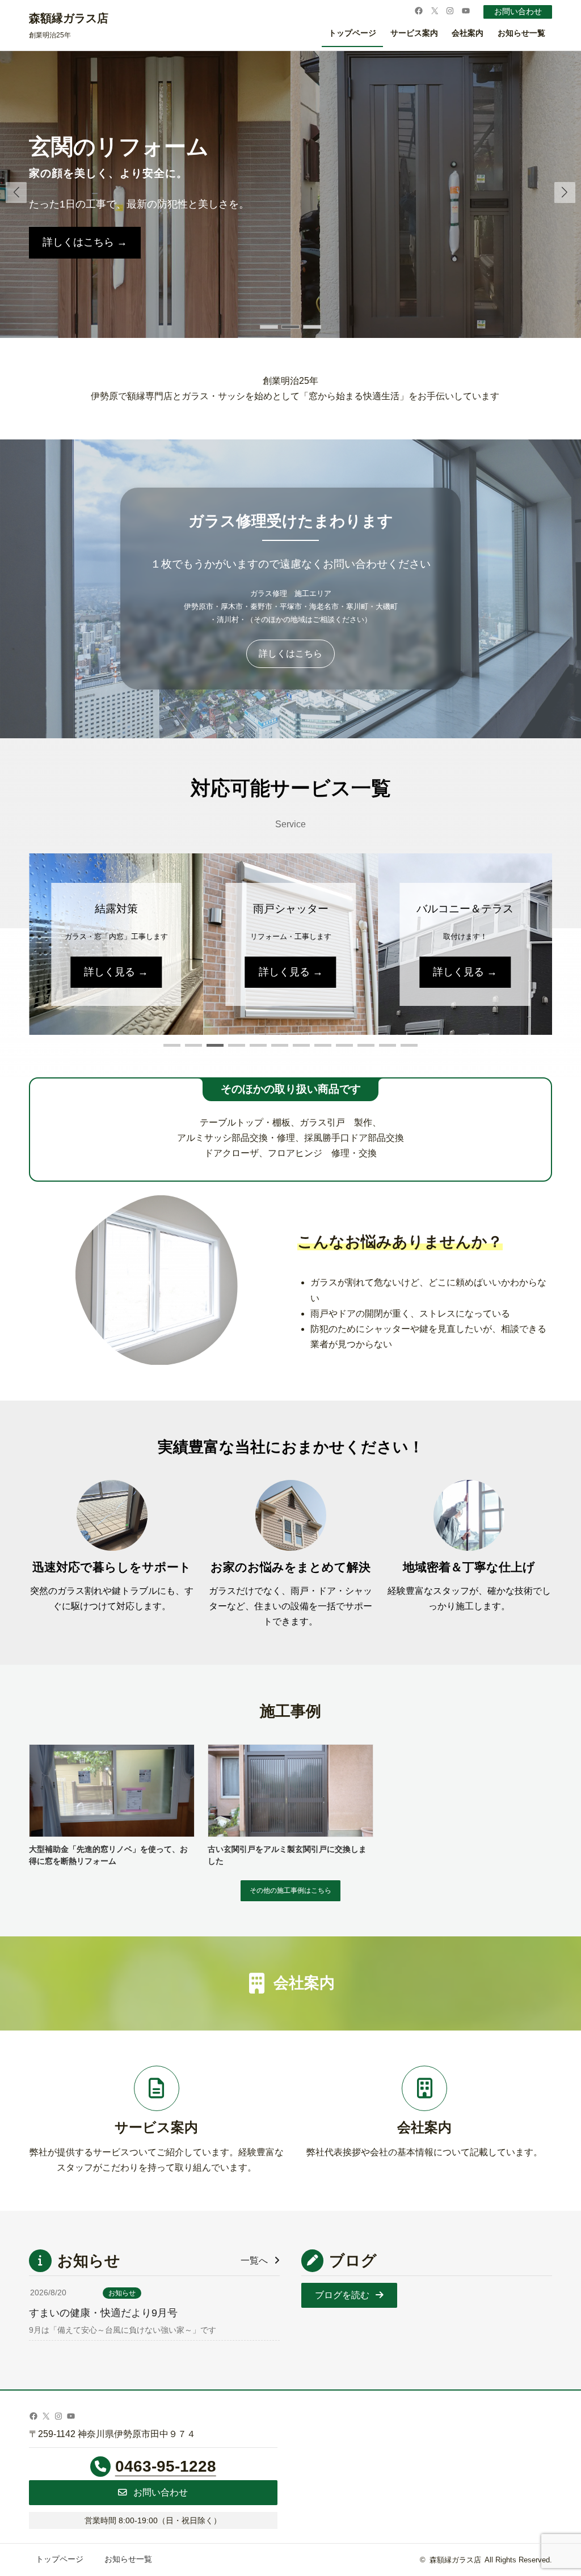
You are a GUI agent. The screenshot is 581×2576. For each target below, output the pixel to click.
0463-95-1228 (166, 2466)
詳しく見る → (116, 972)
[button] (565, 193)
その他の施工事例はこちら (290, 1890)
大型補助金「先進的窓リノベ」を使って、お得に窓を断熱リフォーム (108, 1855)
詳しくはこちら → (85, 242)
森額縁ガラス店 (69, 18)
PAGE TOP (558, 2490)
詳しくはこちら (290, 653)
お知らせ (122, 2293)
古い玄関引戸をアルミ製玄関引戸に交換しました (287, 1855)
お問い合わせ (518, 12)
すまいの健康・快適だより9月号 (103, 2313)
